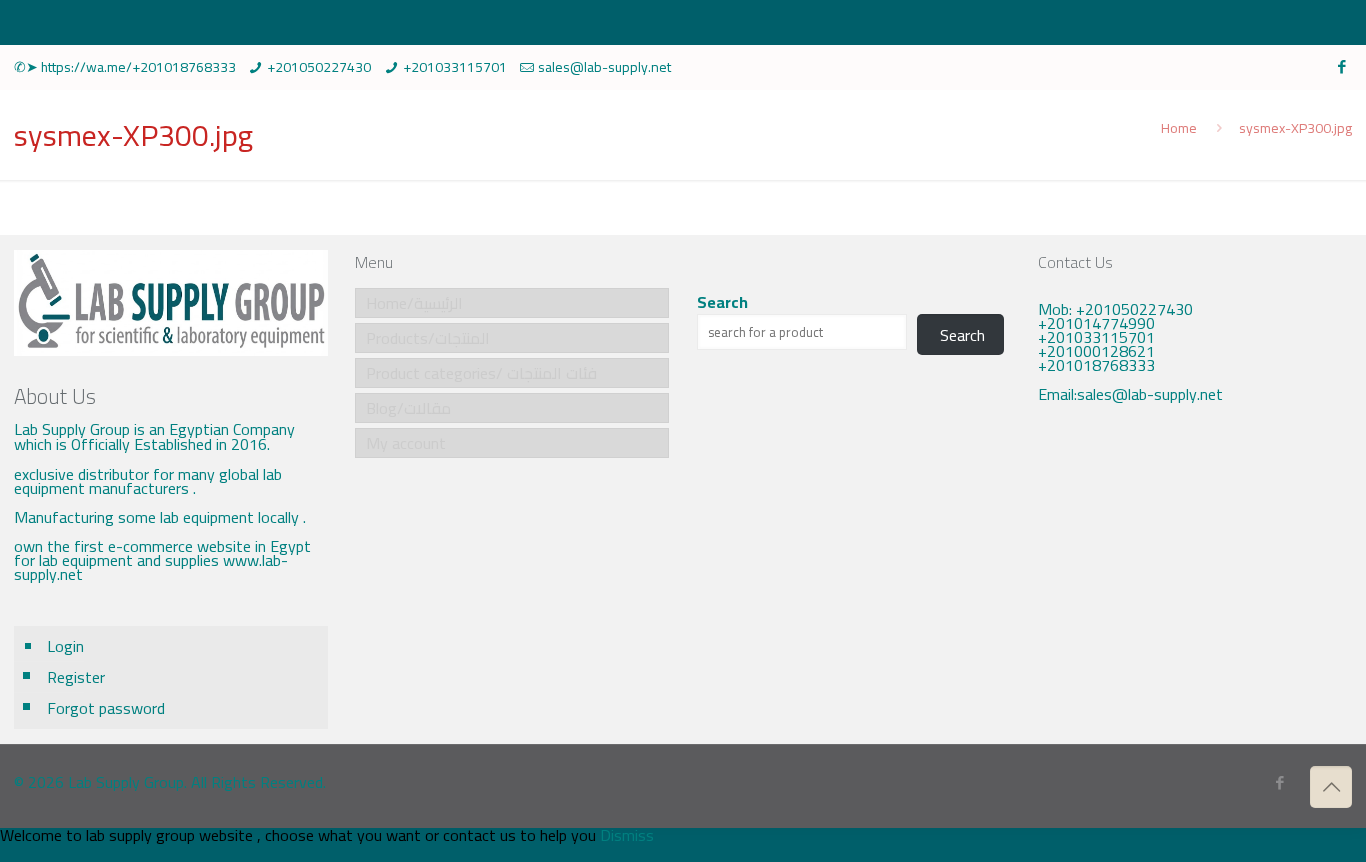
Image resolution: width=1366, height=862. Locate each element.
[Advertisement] (1195, 571)
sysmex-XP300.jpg (1295, 128)
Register (76, 677)
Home (1179, 128)
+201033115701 (455, 67)
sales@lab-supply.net (604, 67)
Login (65, 646)
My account (406, 443)
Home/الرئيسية (414, 303)
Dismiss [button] (627, 835)
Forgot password (106, 708)
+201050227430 (319, 67)
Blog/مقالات (408, 408)
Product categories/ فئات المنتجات (481, 373)
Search (722, 302)
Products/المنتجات (428, 338)
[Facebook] (1341, 66)
